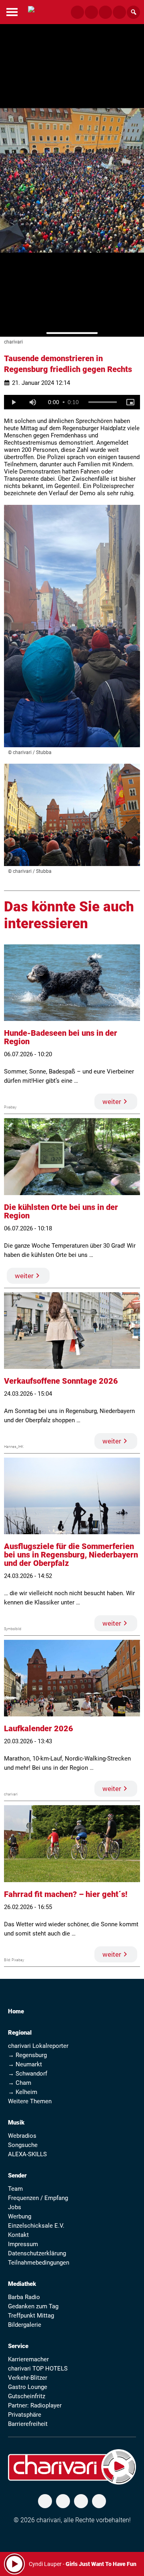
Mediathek (22, 2284)
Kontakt (18, 2235)
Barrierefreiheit (28, 2424)
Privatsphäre (25, 2415)
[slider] (103, 402)
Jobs (15, 2207)
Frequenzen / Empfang (38, 2198)
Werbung (20, 2216)
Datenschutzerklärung (37, 2253)
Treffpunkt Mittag (31, 2316)
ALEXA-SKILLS (27, 2154)
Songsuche (23, 2145)
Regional (20, 2033)
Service (18, 2346)
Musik (16, 2123)
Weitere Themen (30, 2101)
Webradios (22, 2136)
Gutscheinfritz (27, 2396)
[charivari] (31, 11)
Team (15, 2189)
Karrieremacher (28, 2359)
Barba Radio (24, 2297)
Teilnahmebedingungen (39, 2263)
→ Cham (20, 2083)
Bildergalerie (25, 2325)
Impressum (23, 2244)
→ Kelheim (23, 2092)
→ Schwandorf (28, 2074)
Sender (17, 2175)
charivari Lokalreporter (38, 2046)
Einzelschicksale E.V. (36, 2226)
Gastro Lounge (28, 2387)
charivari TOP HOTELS (38, 2369)
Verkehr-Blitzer (28, 2378)
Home (16, 2011)
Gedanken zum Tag (33, 2306)
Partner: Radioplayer (35, 2405)
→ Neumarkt (25, 2064)
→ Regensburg (27, 2055)
